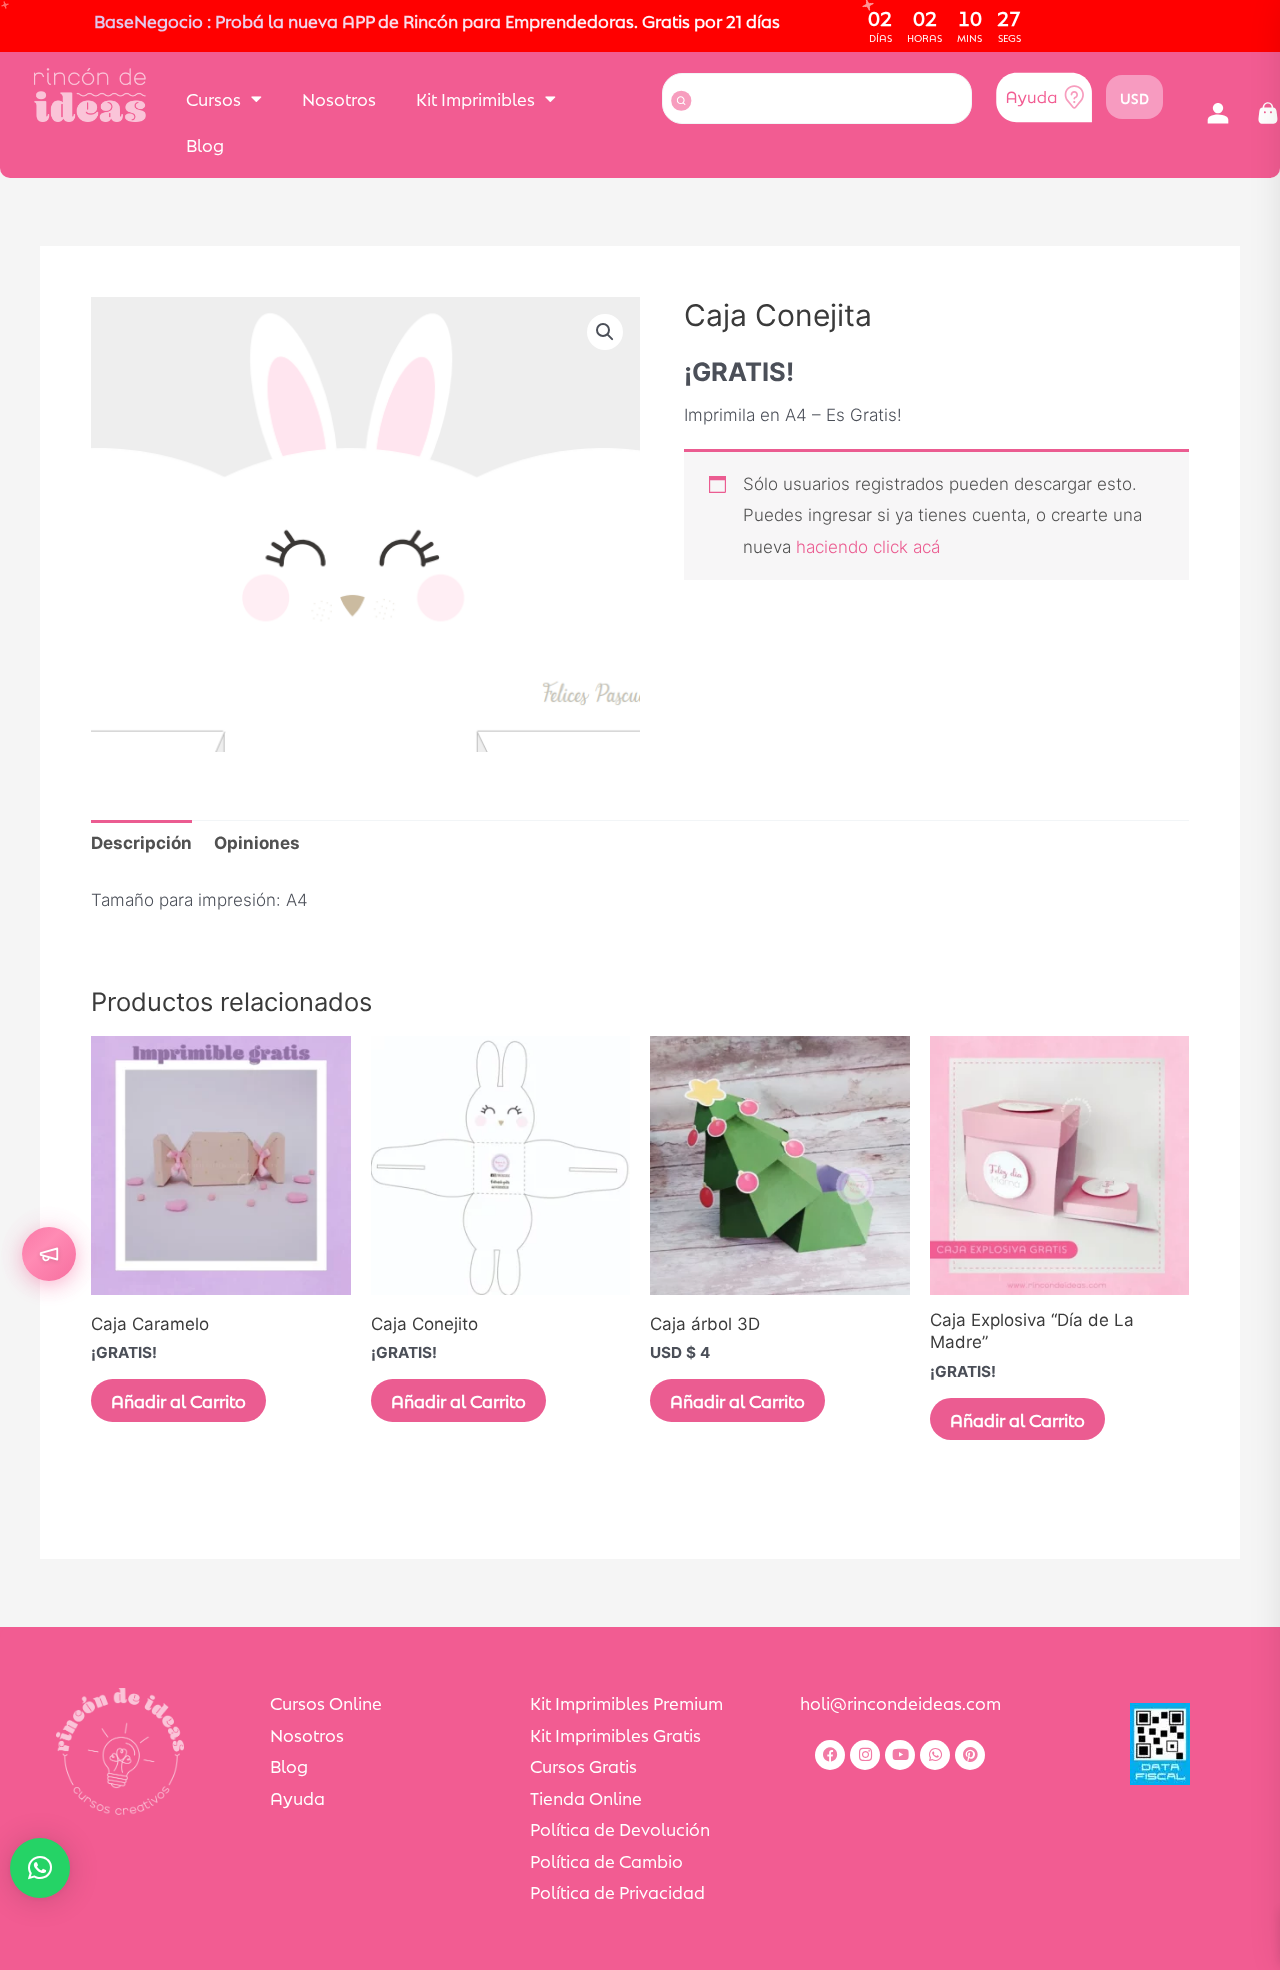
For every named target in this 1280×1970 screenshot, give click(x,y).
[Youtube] (900, 1755)
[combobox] (817, 98)
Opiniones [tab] (257, 843)
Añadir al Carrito (178, 1400)
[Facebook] (830, 1755)
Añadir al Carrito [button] (737, 1400)
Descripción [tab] (141, 843)
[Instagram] (865, 1755)
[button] (1217, 114)
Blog (205, 144)
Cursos (213, 98)
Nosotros (339, 98)
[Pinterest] (970, 1755)
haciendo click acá (868, 547)
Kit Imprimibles (475, 98)
